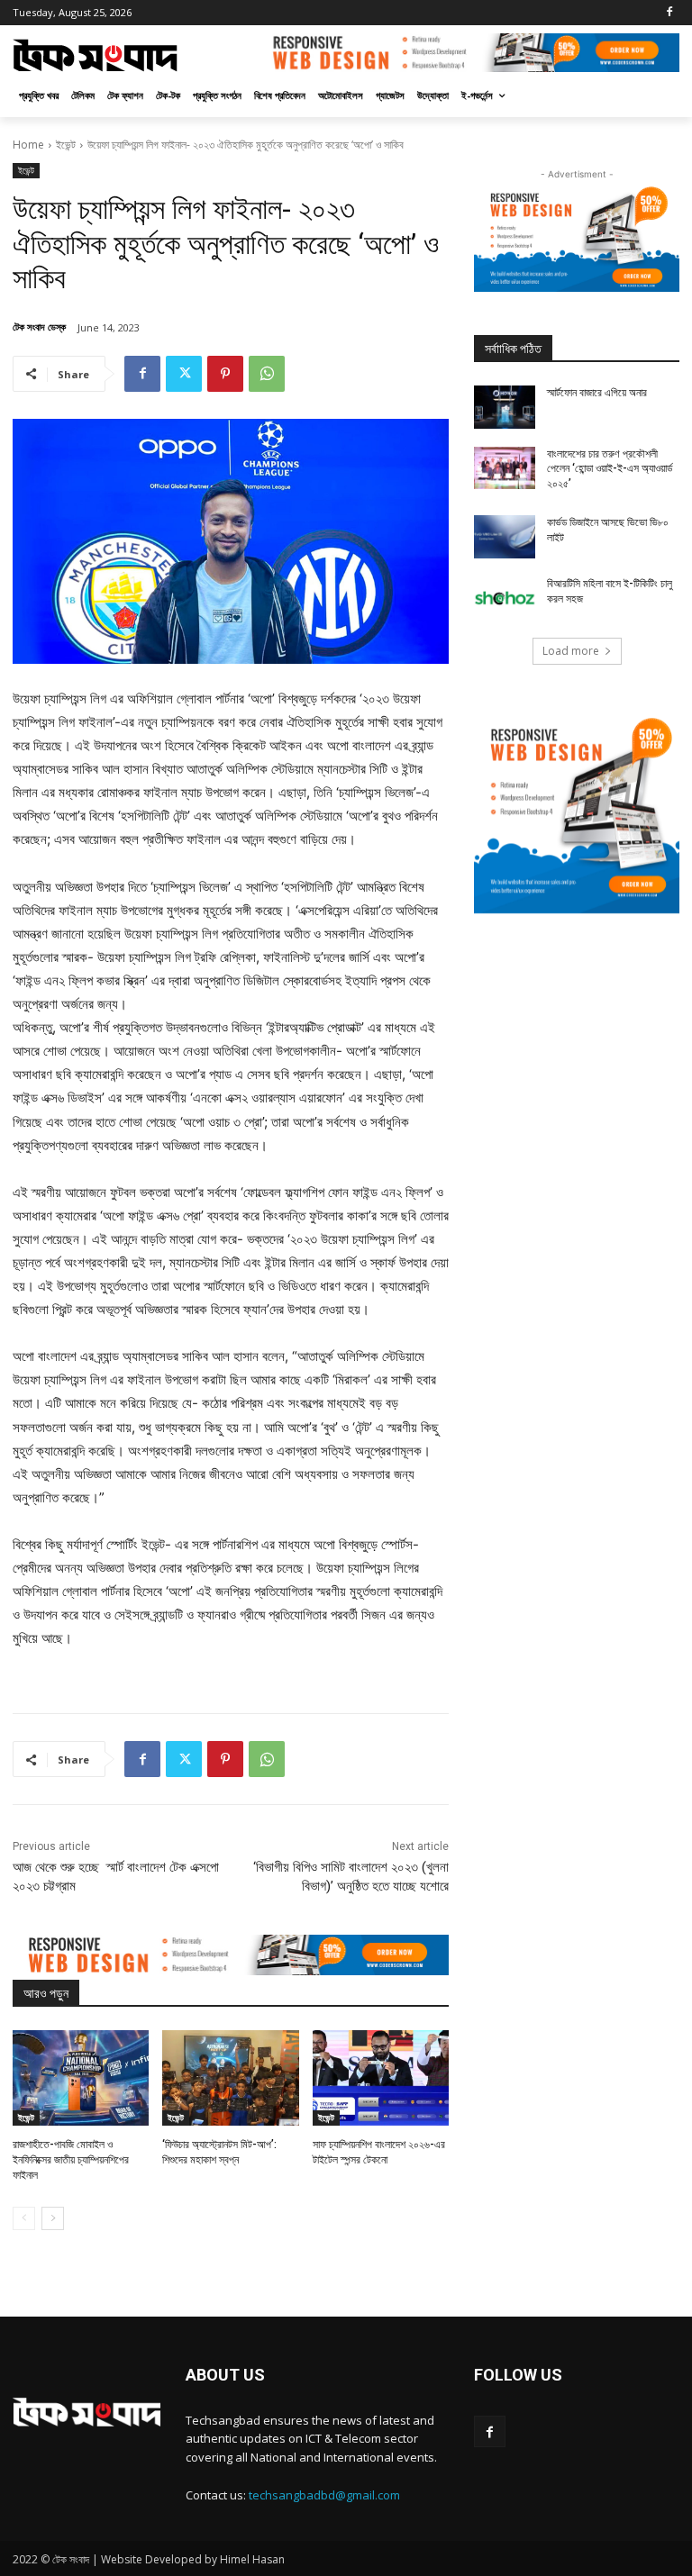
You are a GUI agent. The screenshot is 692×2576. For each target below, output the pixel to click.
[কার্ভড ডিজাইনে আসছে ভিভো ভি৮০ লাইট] (505, 537)
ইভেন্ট (66, 145)
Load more (571, 651)
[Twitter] (184, 374)
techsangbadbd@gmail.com (324, 2495)
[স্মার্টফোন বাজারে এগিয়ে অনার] (505, 407)
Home (28, 145)
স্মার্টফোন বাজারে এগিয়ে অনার (597, 393)
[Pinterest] (225, 374)
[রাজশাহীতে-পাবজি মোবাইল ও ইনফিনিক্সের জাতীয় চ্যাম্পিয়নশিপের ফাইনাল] (81, 2078)
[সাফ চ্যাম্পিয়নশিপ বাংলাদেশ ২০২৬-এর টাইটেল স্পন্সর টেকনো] (381, 2078)
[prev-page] (24, 2218)
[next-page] (53, 2218)
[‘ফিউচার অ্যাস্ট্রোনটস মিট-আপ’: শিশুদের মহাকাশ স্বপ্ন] (230, 2078)
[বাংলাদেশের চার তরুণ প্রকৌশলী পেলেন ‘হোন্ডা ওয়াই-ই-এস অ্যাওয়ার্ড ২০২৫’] (505, 468)
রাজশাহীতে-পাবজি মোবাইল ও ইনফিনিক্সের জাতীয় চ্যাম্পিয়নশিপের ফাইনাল (71, 2160)
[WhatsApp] (267, 374)
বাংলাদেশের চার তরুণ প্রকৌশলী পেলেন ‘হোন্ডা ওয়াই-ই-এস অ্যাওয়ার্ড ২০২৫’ (610, 469)
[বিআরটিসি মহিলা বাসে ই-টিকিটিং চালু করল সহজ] (505, 598)
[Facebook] (669, 13)
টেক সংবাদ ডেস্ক (39, 327)
